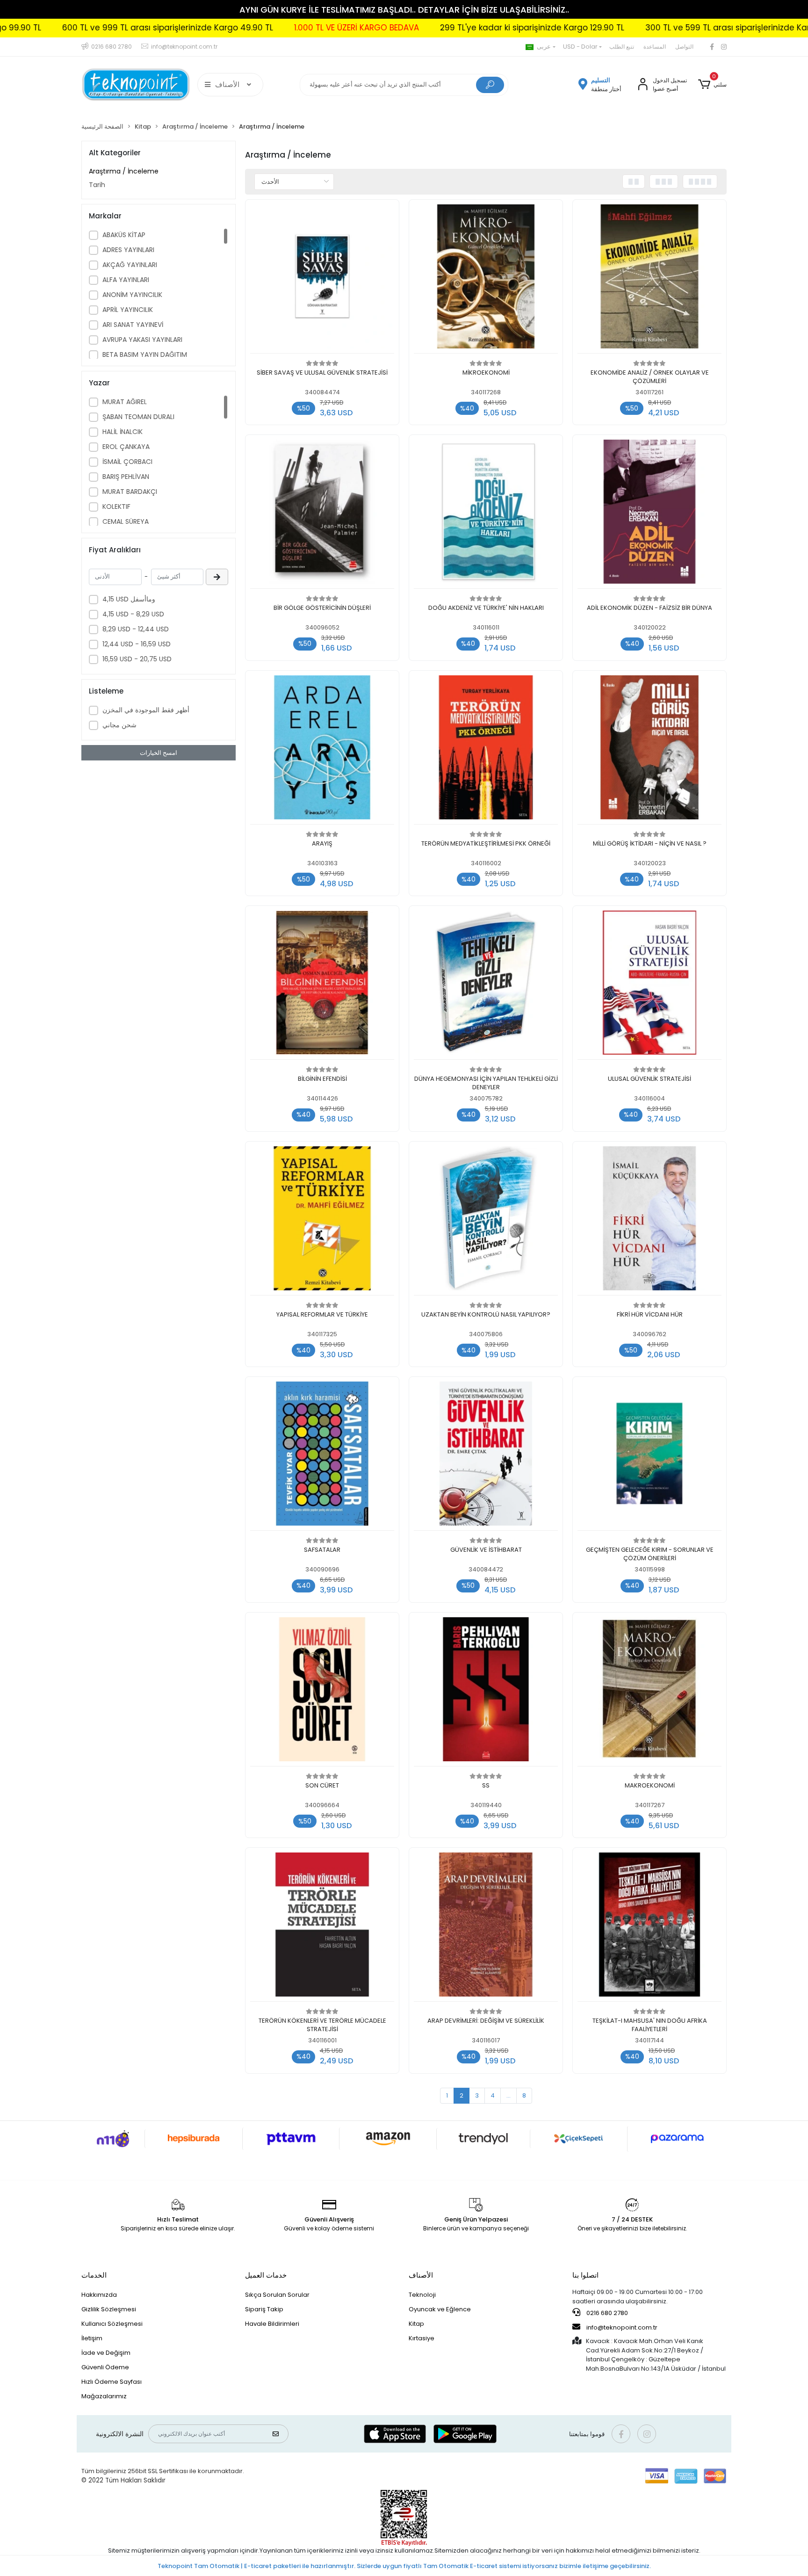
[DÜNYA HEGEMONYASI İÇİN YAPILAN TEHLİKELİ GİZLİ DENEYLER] (486, 985)
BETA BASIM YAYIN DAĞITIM (145, 355)
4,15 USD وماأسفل (129, 599)
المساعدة (655, 47)
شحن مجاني (119, 725)
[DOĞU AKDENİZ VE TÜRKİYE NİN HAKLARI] (486, 514)
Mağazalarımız (104, 2396)
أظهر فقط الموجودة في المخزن (146, 710)
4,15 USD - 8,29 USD (133, 614)
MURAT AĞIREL (125, 402)
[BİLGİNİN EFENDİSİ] (322, 985)
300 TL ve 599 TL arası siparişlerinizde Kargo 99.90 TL (631, 28)
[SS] (486, 1692)
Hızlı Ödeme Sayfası (112, 2382)
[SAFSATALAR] (322, 1456)
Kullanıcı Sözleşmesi (112, 2324)
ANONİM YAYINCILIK (132, 295)
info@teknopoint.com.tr (621, 2327)
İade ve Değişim (106, 2353)
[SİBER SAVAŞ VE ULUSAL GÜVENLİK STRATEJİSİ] (322, 279)
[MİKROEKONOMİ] (486, 279)
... (509, 2095)
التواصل (684, 47)
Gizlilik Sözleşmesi (109, 2309)
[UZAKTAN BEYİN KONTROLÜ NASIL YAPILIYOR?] (486, 1221)
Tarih (97, 185)
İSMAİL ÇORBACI (127, 462)
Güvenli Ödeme (105, 2367)
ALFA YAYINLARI (126, 280)
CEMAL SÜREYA (126, 521)
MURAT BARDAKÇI (130, 492)
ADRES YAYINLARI (128, 250)
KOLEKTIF (116, 507)
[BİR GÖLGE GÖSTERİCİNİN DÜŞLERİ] (322, 514)
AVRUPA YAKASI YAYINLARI (142, 340)
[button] (712, 85)
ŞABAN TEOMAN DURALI (138, 417)
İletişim (92, 2338)
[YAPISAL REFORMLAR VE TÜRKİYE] (322, 1221)
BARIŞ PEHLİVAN (126, 477)
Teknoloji (422, 2295)
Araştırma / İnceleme (124, 171)
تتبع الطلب (622, 47)
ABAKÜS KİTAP (124, 235)
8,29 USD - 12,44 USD (136, 629)
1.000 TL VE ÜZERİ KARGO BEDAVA (237, 28)
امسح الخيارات (159, 753)
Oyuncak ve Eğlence (440, 2309)
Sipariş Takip (264, 2309)
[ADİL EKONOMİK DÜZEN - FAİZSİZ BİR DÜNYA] (649, 514)
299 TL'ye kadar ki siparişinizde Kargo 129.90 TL (413, 28)
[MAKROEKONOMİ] (649, 1692)
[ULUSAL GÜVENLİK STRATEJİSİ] (649, 985)
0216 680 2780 (606, 2313)
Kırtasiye (422, 2338)
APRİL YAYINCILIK (128, 310)
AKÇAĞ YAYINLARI (130, 265)
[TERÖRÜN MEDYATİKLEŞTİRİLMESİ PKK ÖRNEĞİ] (486, 750)
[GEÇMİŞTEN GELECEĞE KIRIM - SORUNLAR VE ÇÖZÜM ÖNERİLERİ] (649, 1456)
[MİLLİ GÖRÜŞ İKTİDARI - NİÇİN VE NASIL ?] (649, 750)
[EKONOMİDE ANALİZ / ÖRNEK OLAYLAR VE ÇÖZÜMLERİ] (649, 279)
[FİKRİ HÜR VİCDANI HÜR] (649, 1221)
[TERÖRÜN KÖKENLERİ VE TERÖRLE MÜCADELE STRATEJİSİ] (322, 1927)
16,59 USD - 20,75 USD (137, 659)
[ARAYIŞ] (322, 750)
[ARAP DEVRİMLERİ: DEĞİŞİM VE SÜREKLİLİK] (486, 1927)
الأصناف (421, 2275)
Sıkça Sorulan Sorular (277, 2295)
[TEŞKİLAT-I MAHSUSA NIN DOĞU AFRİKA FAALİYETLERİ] (649, 1927)
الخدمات (94, 2275)
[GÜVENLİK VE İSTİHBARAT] (486, 1456)
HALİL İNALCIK (123, 432)
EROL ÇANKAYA (126, 447)
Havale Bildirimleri (272, 2324)
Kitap (416, 2324)
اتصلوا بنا (585, 2275)
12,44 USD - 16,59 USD (137, 644)
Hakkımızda (99, 2295)
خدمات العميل (266, 2275)
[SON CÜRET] (322, 1692)
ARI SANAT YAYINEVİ (133, 325)
